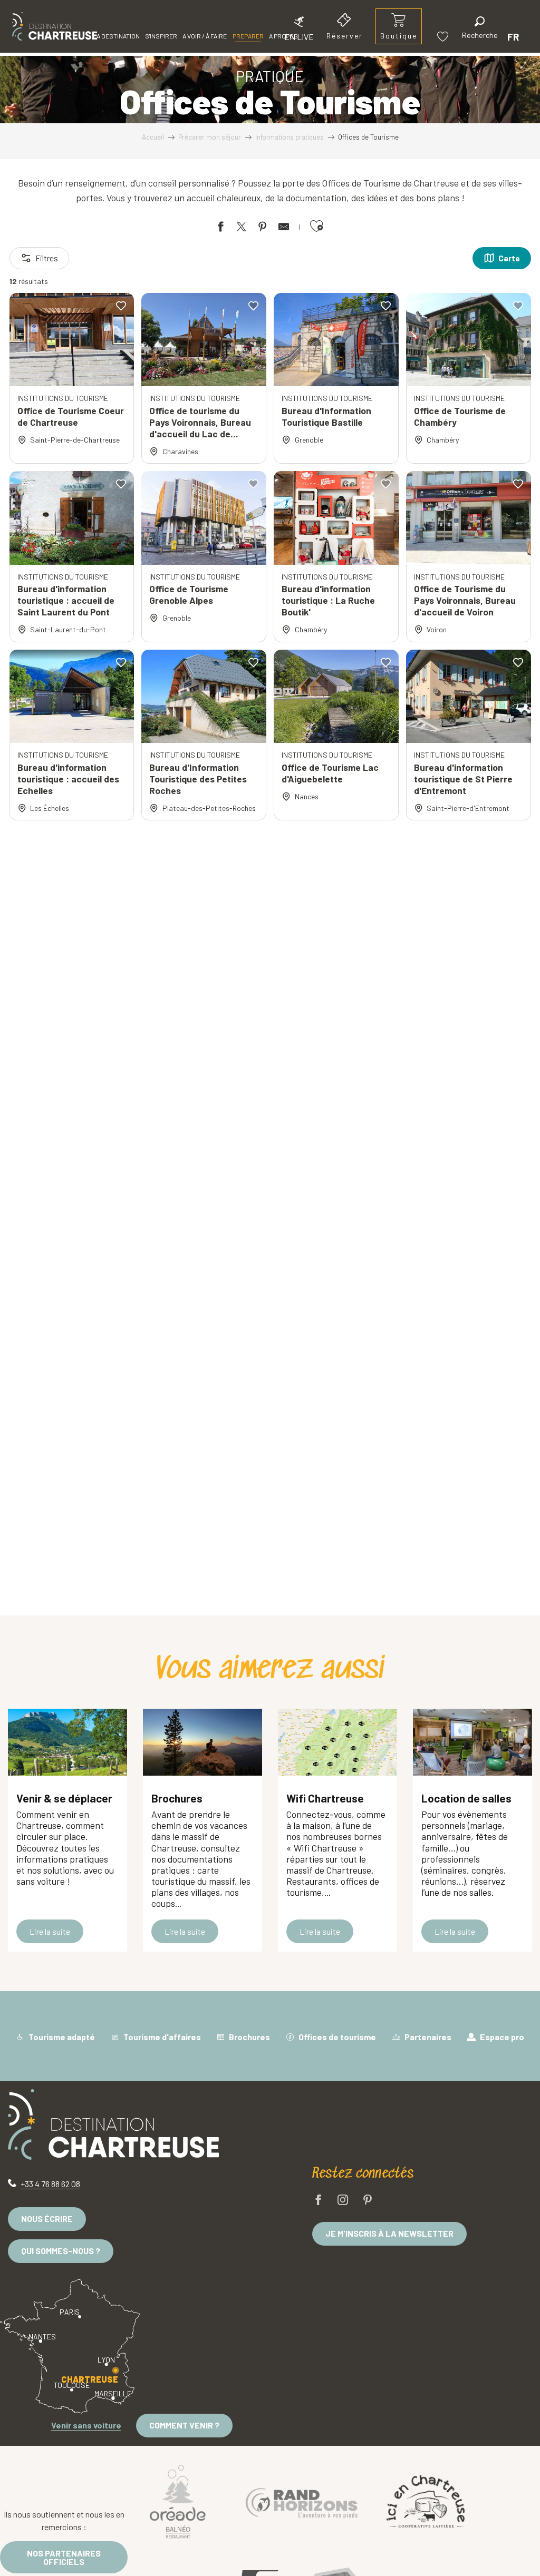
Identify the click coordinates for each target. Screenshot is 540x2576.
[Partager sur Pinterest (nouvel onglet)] (263, 228)
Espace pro (501, 2037)
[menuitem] (55, 26)
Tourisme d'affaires (161, 2037)
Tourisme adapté (61, 2037)
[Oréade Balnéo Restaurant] (178, 2501)
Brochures (249, 2037)
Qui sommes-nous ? (61, 2251)
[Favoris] (444, 37)
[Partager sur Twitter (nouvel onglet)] (242, 228)
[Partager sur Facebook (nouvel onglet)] (220, 228)
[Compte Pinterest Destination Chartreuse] (368, 2201)
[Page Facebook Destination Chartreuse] (319, 2201)
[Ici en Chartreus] (426, 2501)
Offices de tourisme (336, 2037)
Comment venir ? (184, 2425)
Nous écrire (47, 2219)
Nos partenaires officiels (64, 2557)
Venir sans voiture (86, 2425)
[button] (480, 29)
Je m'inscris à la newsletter (389, 2233)
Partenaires (427, 2037)
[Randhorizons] (302, 2501)
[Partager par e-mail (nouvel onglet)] (284, 228)
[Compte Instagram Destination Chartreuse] (343, 2201)
